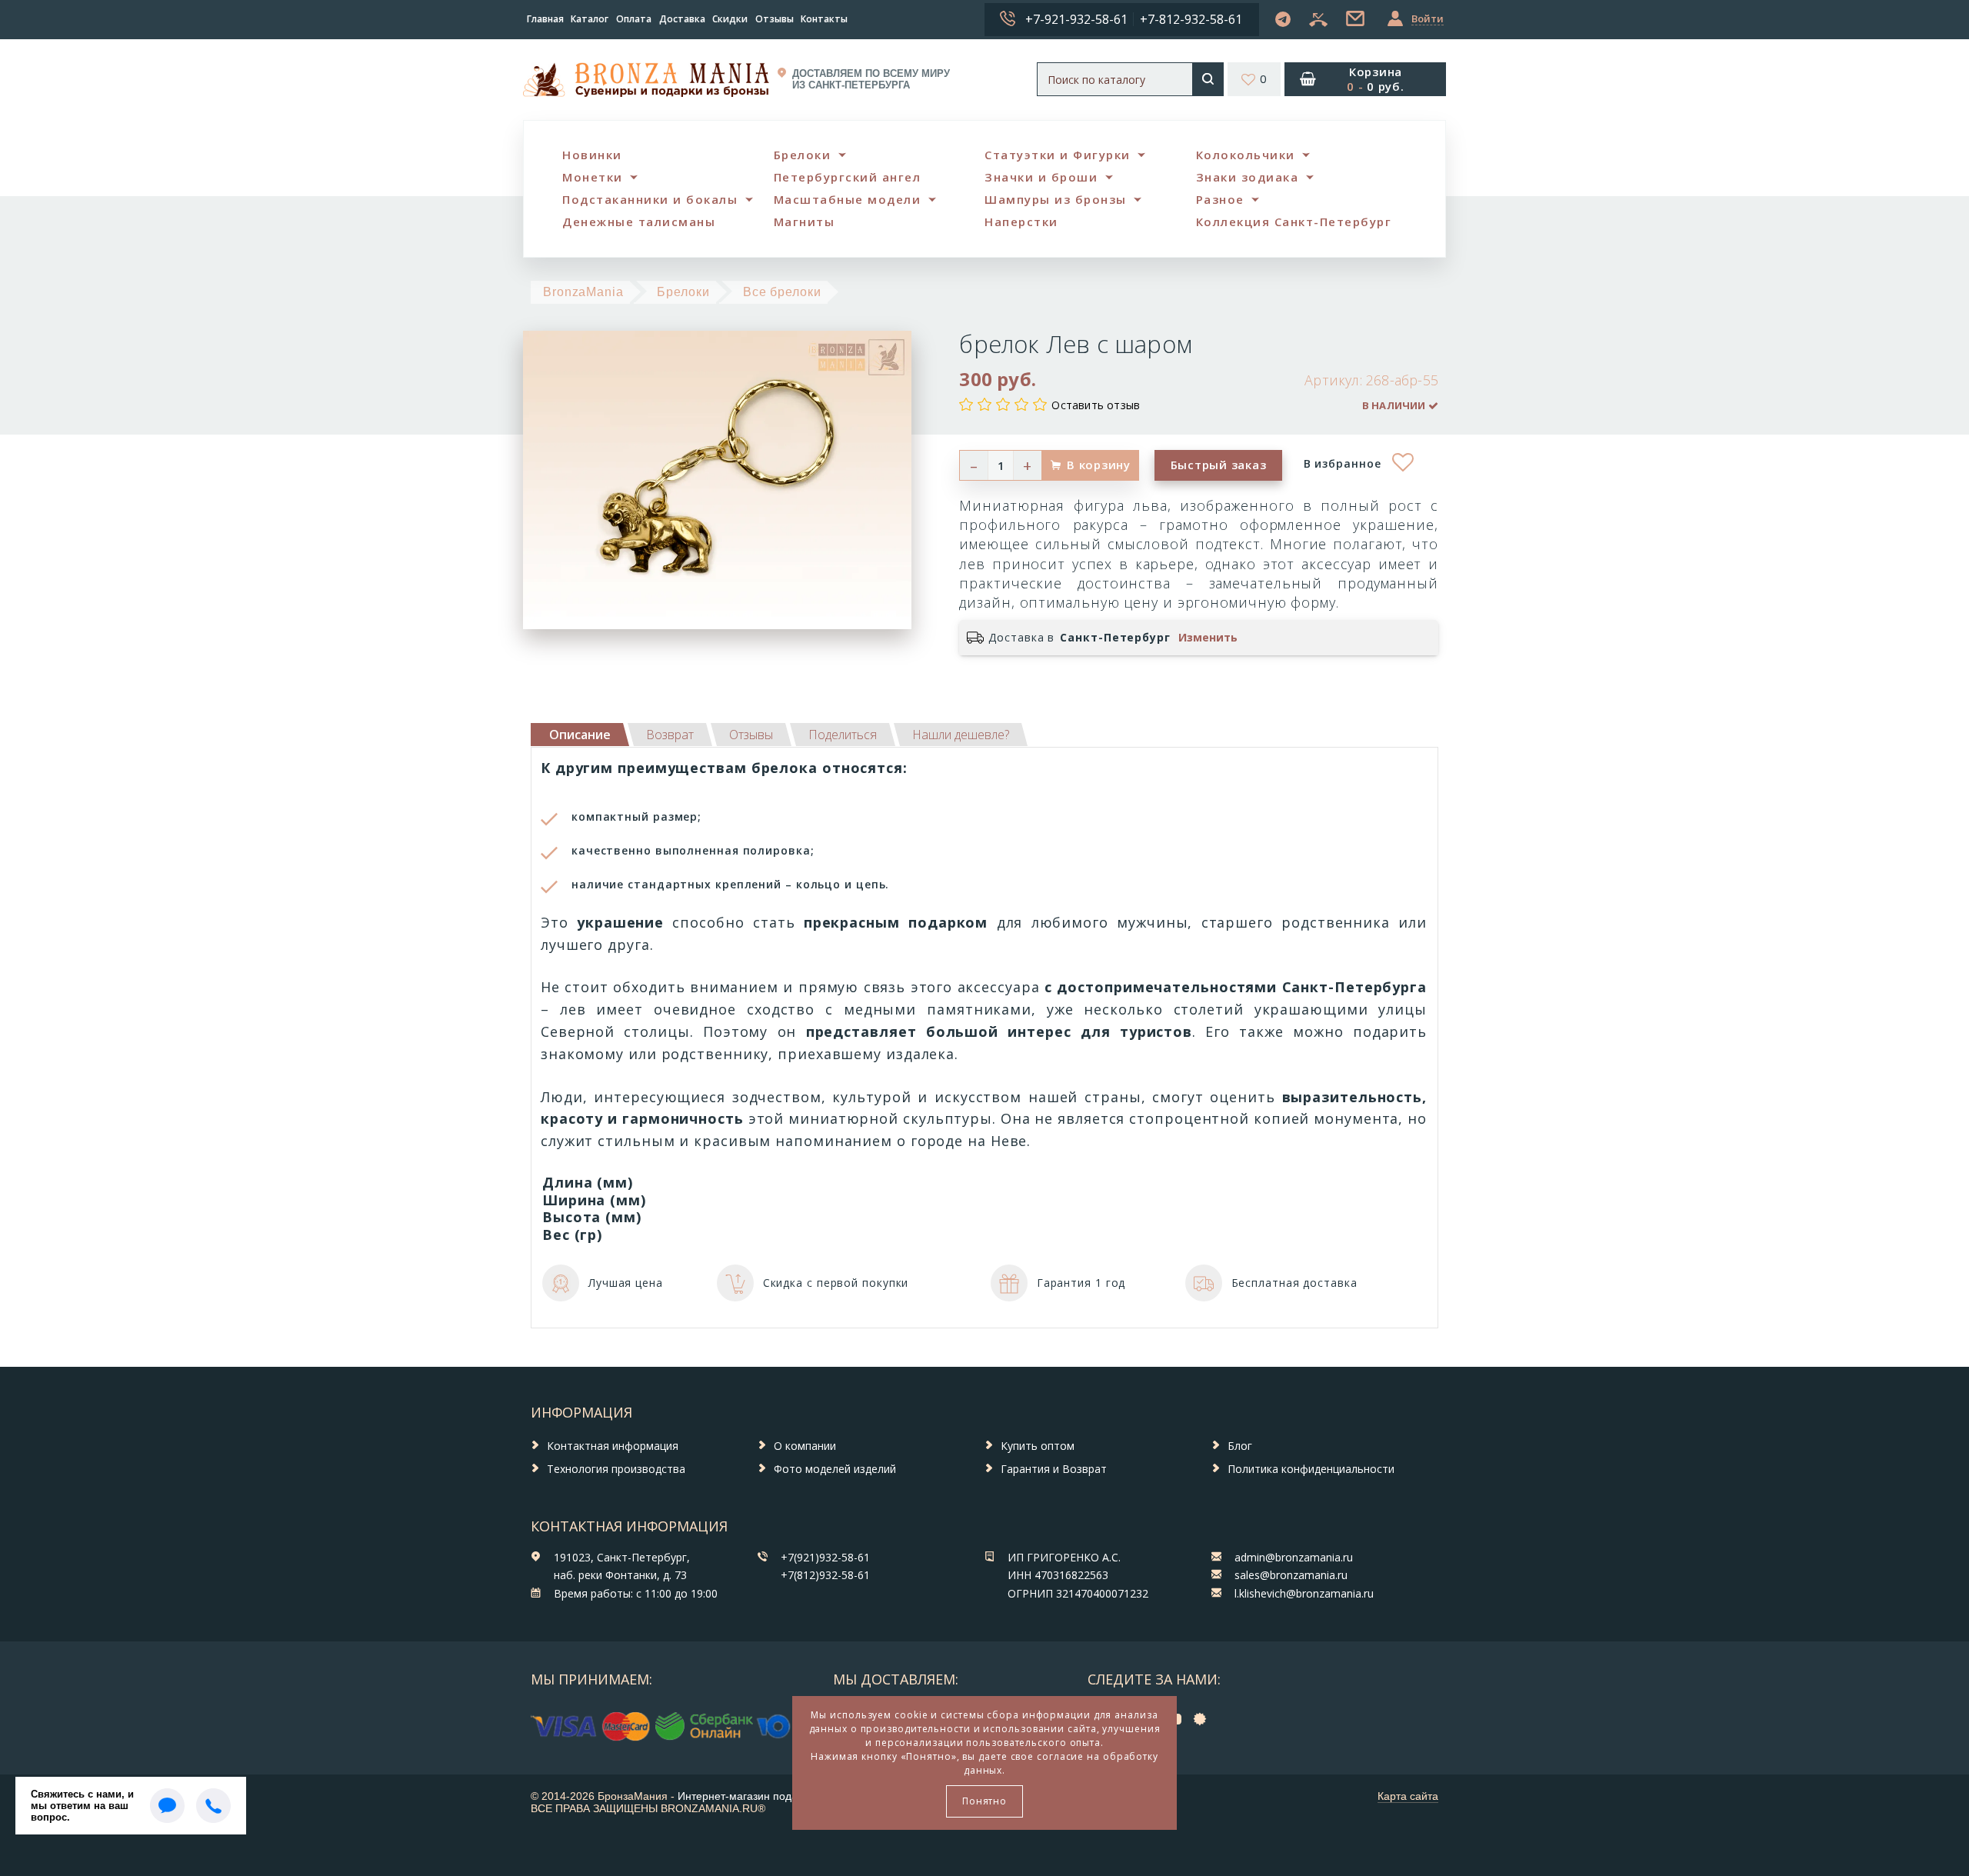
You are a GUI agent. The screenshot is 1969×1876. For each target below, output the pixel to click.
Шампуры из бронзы (1056, 199)
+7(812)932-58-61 (825, 1575)
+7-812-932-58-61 (1191, 19)
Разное (1220, 199)
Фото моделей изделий (835, 1469)
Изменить (1208, 638)
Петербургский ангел (848, 177)
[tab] (670, 735)
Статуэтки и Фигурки (1058, 155)
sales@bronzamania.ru (1291, 1575)
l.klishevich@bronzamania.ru (1304, 1593)
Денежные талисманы (639, 222)
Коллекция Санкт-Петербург (1294, 222)
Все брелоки (782, 292)
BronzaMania (583, 292)
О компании (805, 1446)
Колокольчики (1246, 155)
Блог (1240, 1446)
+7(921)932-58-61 (825, 1557)
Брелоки (803, 155)
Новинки (592, 155)
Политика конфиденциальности (1311, 1469)
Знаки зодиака (1248, 177)
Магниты (805, 222)
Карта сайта (1408, 1796)
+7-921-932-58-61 (1076, 19)
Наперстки (1021, 222)
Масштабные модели (848, 199)
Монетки (593, 177)
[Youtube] (1178, 1719)
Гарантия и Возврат (1054, 1469)
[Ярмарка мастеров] (1204, 1719)
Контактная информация (613, 1446)
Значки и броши (1041, 177)
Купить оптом (1038, 1446)
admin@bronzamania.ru (1294, 1557)
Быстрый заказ (1219, 465)
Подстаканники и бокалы (650, 199)
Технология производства (616, 1469)
